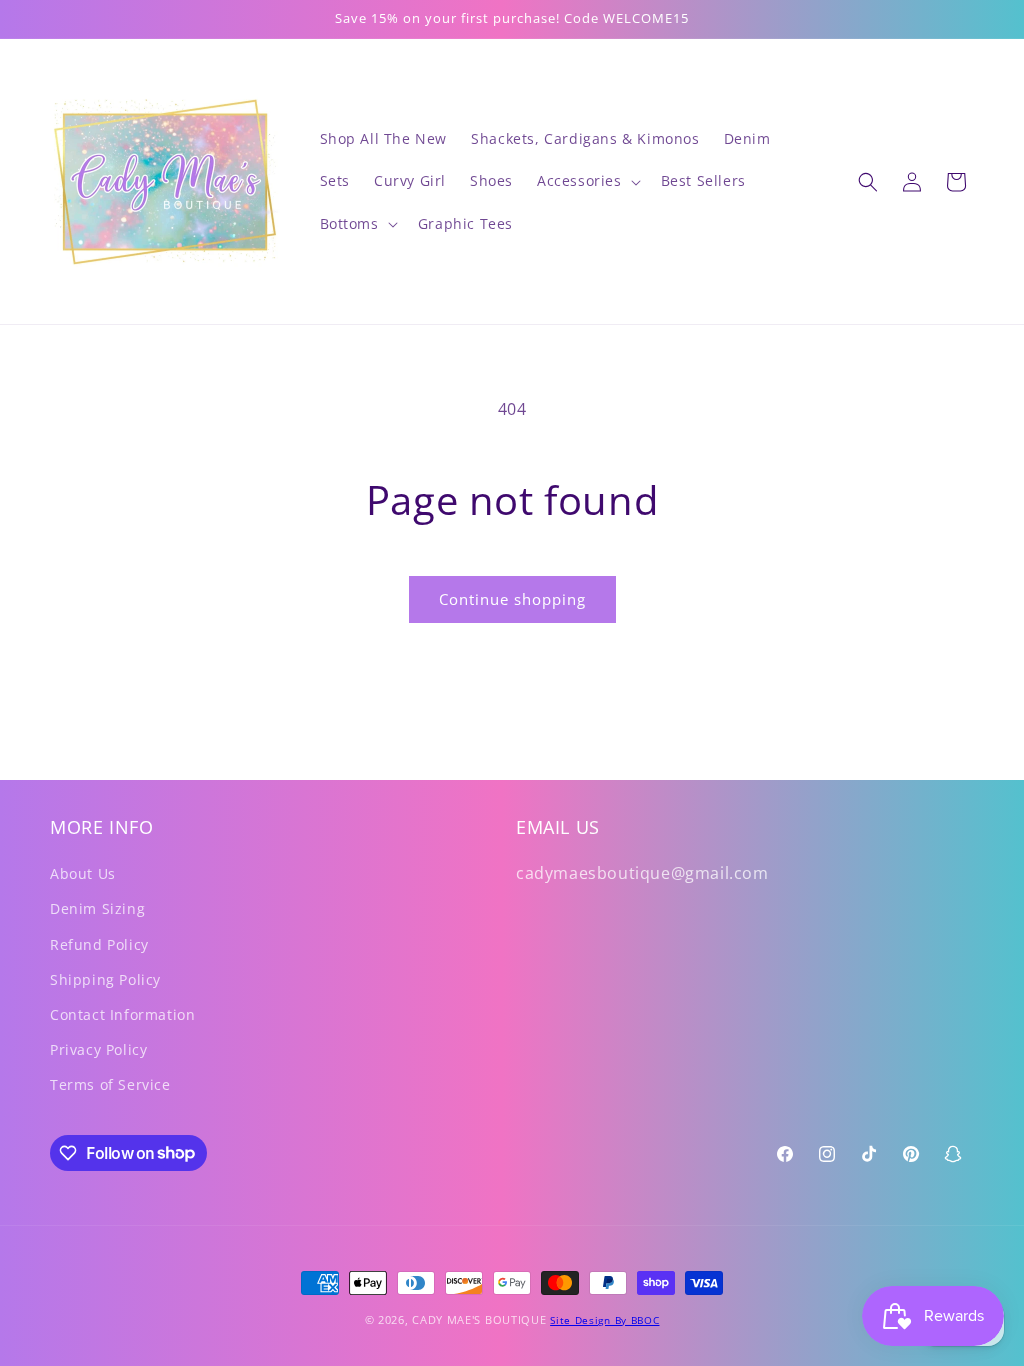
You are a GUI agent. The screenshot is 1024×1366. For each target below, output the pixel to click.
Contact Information (122, 1014)
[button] (587, 181)
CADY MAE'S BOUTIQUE (479, 1319)
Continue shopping (512, 599)
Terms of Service (110, 1084)
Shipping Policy (105, 979)
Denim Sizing (97, 908)
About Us (83, 873)
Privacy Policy (98, 1049)
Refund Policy (99, 944)
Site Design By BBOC (604, 1320)
